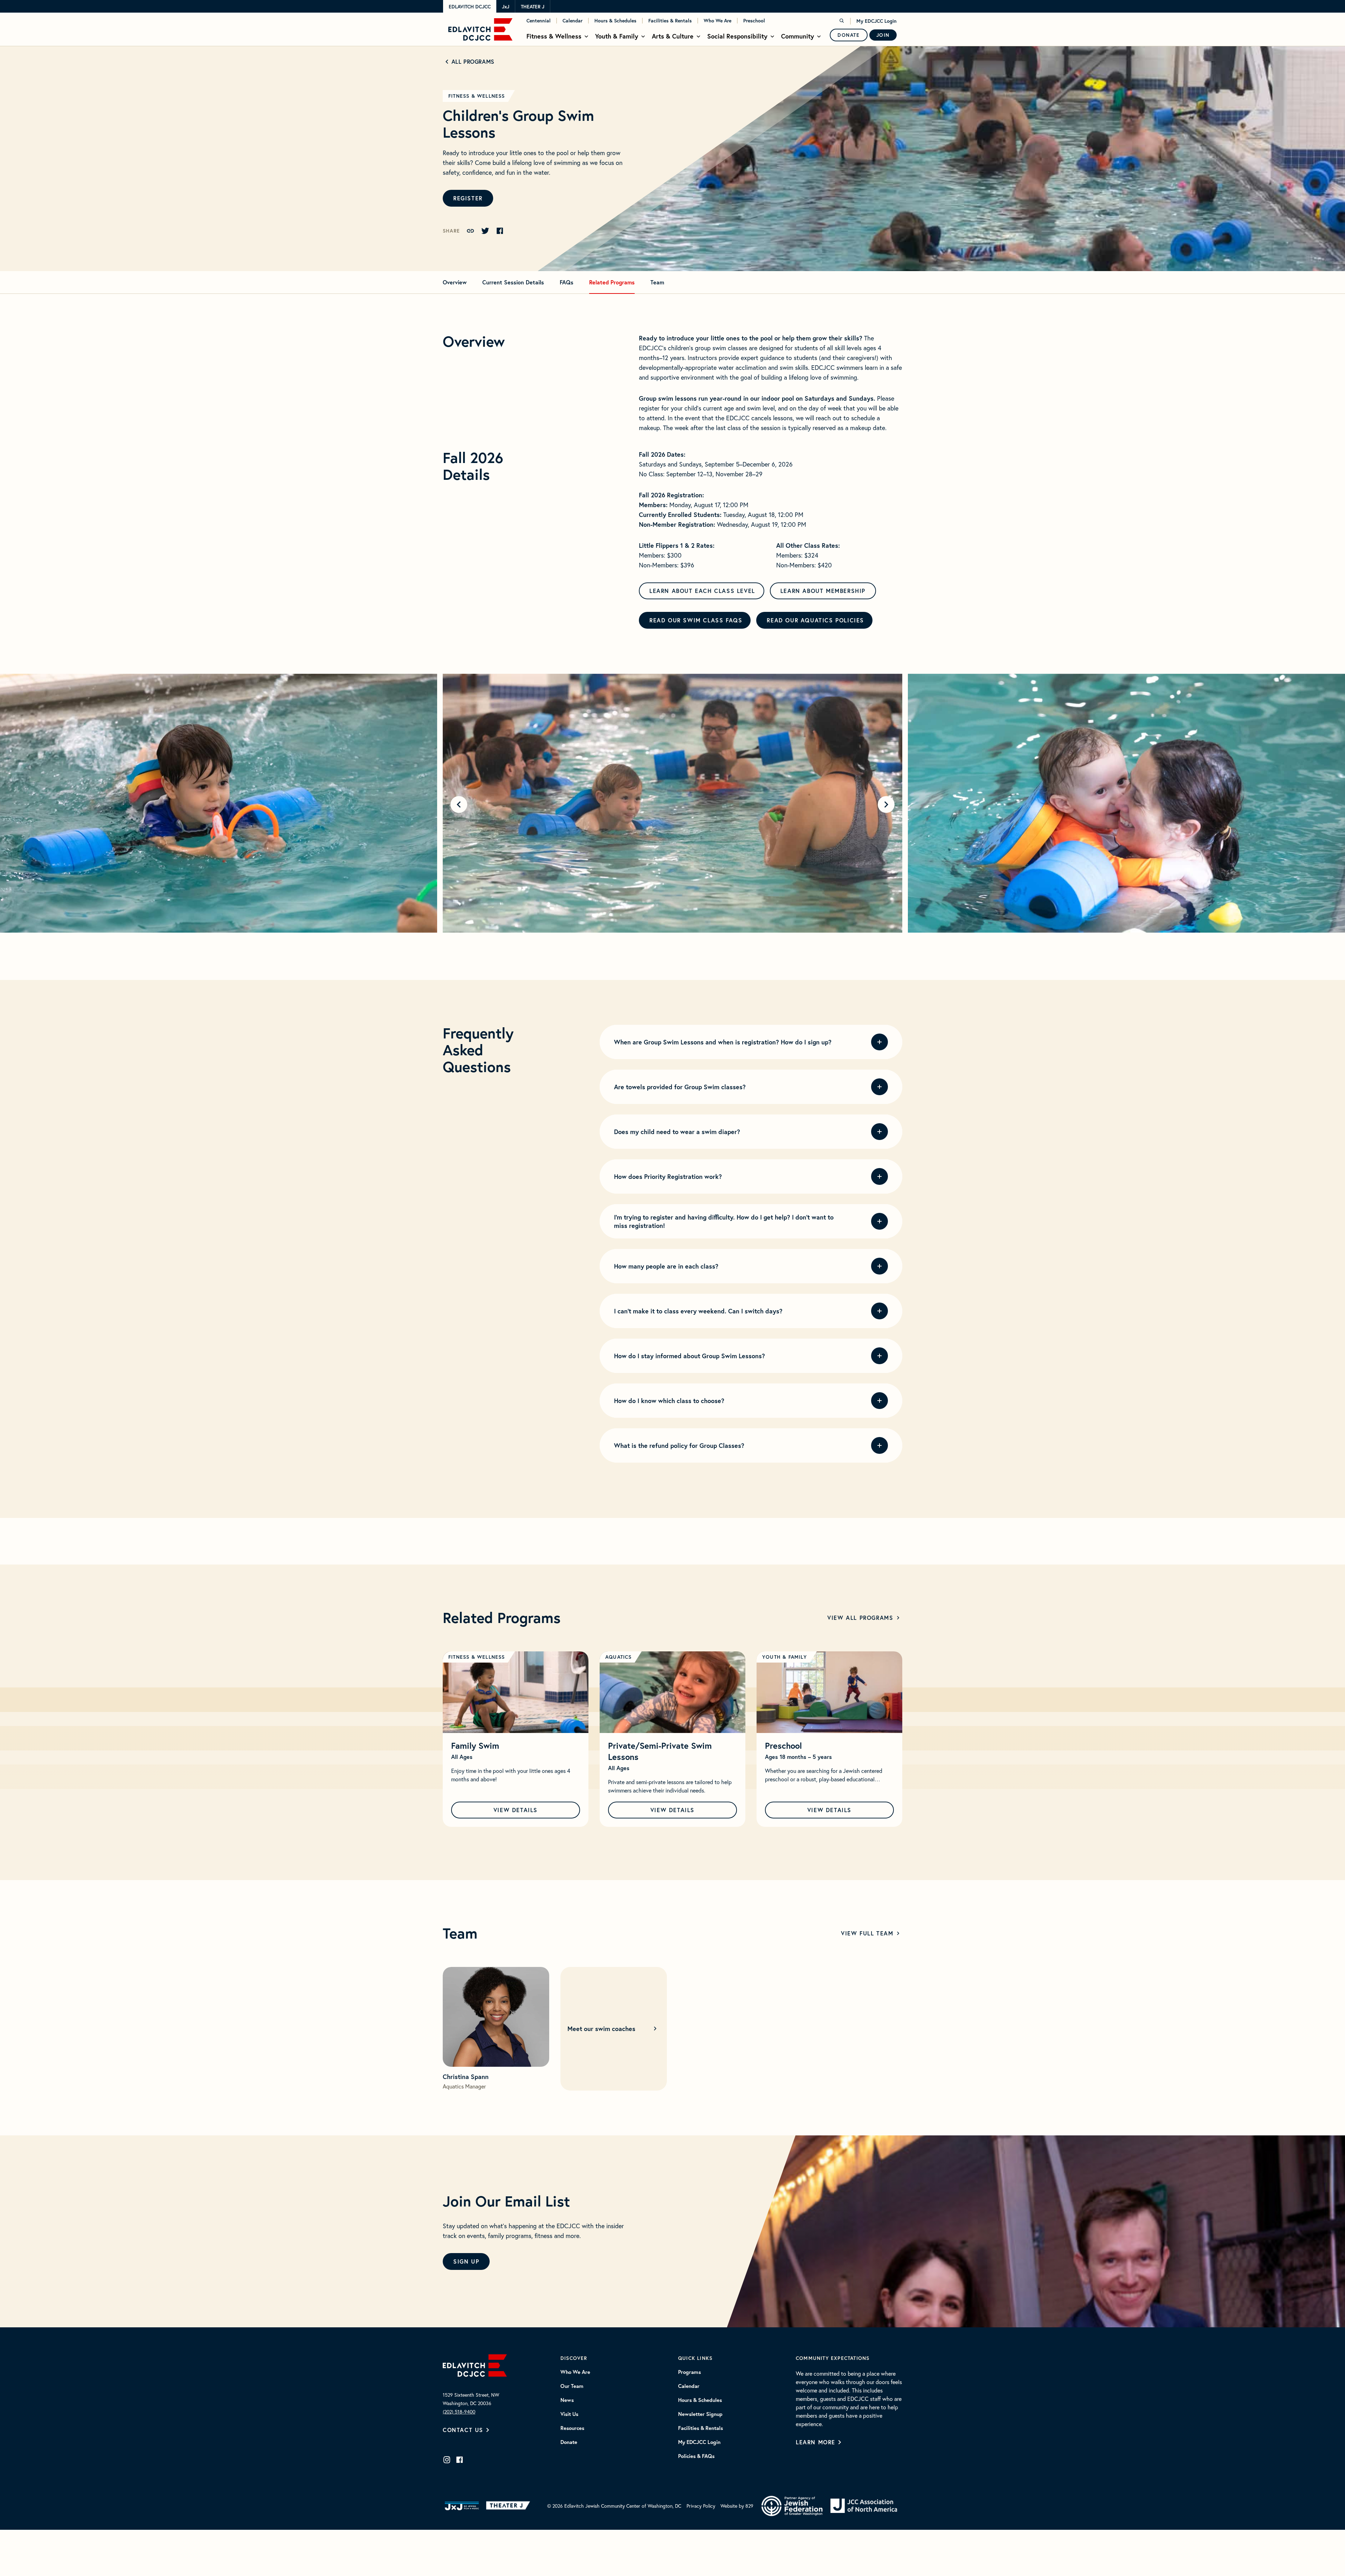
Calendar (573, 21)
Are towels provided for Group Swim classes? (680, 1087)
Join (883, 35)
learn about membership (823, 591)
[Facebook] (460, 2460)
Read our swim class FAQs (696, 620)
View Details (516, 1810)
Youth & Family (617, 36)
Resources (572, 2428)
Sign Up (466, 2261)
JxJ (506, 7)
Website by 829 (737, 2506)
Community (798, 36)
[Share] (470, 231)
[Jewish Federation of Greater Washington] (792, 2506)
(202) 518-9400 (459, 2412)
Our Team (572, 2386)
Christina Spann (466, 2077)
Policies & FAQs (696, 2456)
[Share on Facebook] (500, 231)
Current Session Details (513, 282)
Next (886, 804)
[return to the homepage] (475, 2364)
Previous (459, 804)
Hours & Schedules (615, 21)
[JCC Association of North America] (864, 2506)
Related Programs (612, 282)
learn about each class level (702, 591)
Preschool (754, 21)
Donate (849, 35)
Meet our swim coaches (601, 2029)
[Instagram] (447, 2460)
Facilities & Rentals (670, 21)
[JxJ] (462, 2506)
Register (468, 198)
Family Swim (475, 1746)
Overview (455, 282)
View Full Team (867, 1933)
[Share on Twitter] (485, 231)
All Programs (473, 61)
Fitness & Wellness (554, 36)
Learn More (816, 2442)
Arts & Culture (673, 36)
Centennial (539, 21)
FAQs (567, 282)
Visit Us (569, 2414)
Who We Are (718, 21)
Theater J (533, 7)
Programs (689, 2372)
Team (657, 282)
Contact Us (463, 2430)
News (567, 2400)
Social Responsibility (737, 36)
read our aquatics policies (815, 620)
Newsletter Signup (700, 2414)
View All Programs (860, 1618)
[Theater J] (509, 2506)
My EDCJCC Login (877, 21)
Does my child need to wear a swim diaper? (677, 1132)
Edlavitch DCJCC (470, 7)
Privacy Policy (701, 2506)
